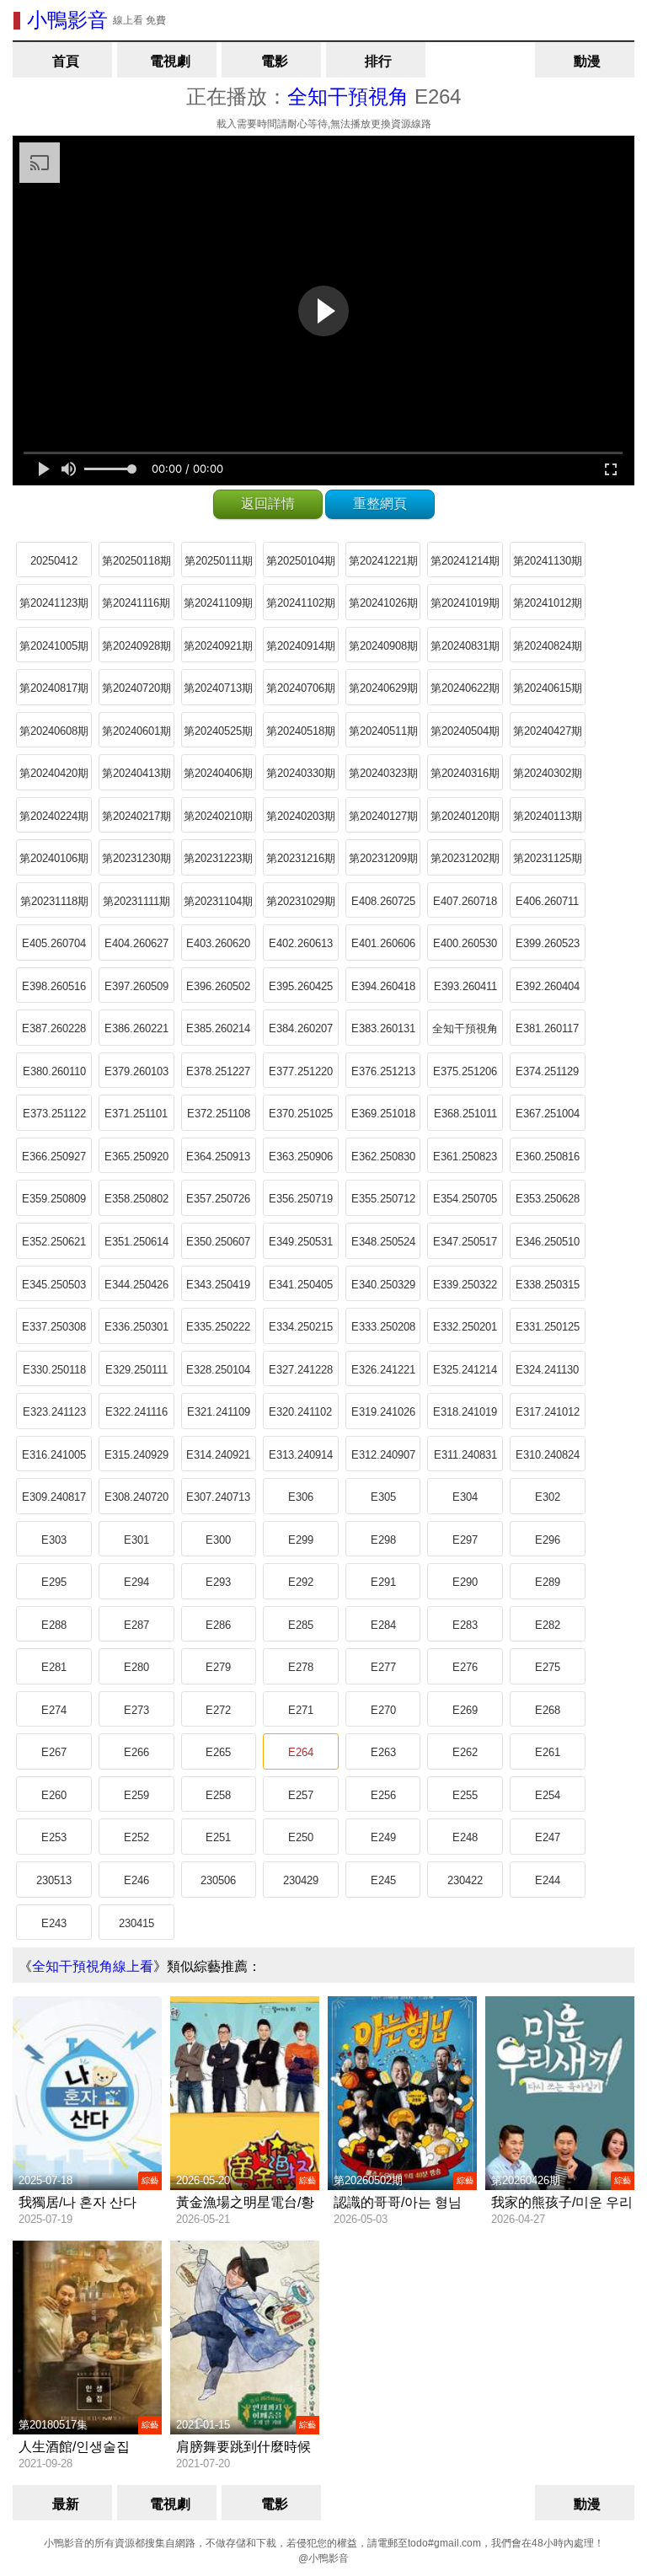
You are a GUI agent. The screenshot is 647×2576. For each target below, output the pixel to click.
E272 (218, 1710)
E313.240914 (301, 1455)
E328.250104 (218, 1370)
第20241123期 (54, 603)
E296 (548, 1540)
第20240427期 (548, 731)
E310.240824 (548, 1455)
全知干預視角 (348, 96)
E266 (136, 1752)
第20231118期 (54, 901)
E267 (54, 1752)
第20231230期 (136, 858)
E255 (465, 1795)
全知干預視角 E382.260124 (465, 1034)
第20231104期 (218, 901)
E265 (218, 1752)
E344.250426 (136, 1285)
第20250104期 (301, 561)
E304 (465, 1497)
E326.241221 (383, 1370)
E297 (465, 1540)
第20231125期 (548, 858)
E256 (383, 1795)
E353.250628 (548, 1199)
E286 (218, 1625)
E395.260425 (301, 986)
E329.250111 (136, 1370)
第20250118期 (136, 561)
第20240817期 (54, 688)
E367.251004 (548, 1114)
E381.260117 (547, 1028)
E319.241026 (383, 1412)
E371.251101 (136, 1114)
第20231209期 (383, 858)
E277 (383, 1667)
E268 (548, 1710)
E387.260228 (54, 1028)
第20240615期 (548, 688)
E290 (465, 1582)
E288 (54, 1625)
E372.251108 (219, 1114)
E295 (54, 1582)
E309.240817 (54, 1497)
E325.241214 (465, 1370)
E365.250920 (136, 1157)
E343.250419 (218, 1285)
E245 (383, 1880)
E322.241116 (136, 1412)
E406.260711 (547, 901)
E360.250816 (548, 1157)
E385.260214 (218, 1028)
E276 (465, 1667)
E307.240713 (218, 1497)
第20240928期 (136, 646)
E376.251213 (383, 1071)
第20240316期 (465, 773)
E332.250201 (465, 1327)
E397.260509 (136, 986)
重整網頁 (380, 503)
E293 (218, 1582)
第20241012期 (548, 603)
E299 (301, 1540)
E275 (548, 1667)
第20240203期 (301, 816)
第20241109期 (218, 603)
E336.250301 (136, 1327)
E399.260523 (548, 943)
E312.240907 (383, 1455)
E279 (218, 1667)
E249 (383, 1837)
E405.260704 (54, 943)
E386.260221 (136, 1028)
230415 (136, 1923)
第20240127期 (383, 816)
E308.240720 (136, 1497)
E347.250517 (465, 1242)
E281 (54, 1667)
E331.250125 (548, 1327)
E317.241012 (548, 1412)
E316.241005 (54, 1455)
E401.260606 (383, 943)
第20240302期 (548, 773)
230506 (218, 1880)
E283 (465, 1625)
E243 (54, 1923)
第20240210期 (218, 816)
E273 (136, 1710)
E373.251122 (54, 1114)
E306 (301, 1497)
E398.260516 (54, 986)
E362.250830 (383, 1157)
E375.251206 (465, 1071)
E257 (301, 1795)
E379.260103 (136, 1071)
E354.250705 (465, 1199)
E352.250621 (54, 1242)
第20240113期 (548, 816)
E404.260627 (136, 943)
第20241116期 (136, 603)
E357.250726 (218, 1199)
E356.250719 (301, 1199)
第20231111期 (136, 901)
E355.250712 (383, 1199)
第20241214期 (465, 561)
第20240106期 (54, 858)
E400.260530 (465, 943)
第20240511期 (383, 731)
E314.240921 (218, 1455)
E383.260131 (383, 1028)
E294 (136, 1582)
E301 (136, 1540)
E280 (136, 1667)
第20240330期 (301, 773)
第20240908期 (383, 646)
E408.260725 (383, 901)
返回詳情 (268, 503)
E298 (383, 1540)
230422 (465, 1880)
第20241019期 (465, 603)
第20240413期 (136, 773)
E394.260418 (383, 986)
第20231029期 (301, 901)
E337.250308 (54, 1327)
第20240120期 (465, 816)
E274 (54, 1710)
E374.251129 (547, 1071)
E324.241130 (547, 1370)
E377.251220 (301, 1071)
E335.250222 (218, 1327)
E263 (383, 1752)
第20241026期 (383, 603)
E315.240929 (136, 1455)
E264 (301, 1752)
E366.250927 (54, 1157)
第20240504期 (465, 731)
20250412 (54, 561)
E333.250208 (383, 1327)
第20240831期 (465, 646)
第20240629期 (383, 688)
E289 (548, 1582)
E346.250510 (548, 1242)
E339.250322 (465, 1285)
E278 (301, 1667)
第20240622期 (465, 688)
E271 (301, 1710)
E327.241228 (301, 1370)
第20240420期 (54, 773)
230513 (54, 1880)
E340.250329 (383, 1285)
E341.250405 (301, 1285)
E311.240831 (465, 1455)
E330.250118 (54, 1370)
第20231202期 (465, 858)
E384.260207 (301, 1028)
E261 (548, 1752)
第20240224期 (54, 816)
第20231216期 (301, 858)
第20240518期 (301, 731)
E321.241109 (219, 1412)
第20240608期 (54, 731)
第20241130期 (548, 561)
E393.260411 (465, 986)
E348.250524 (383, 1242)
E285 (301, 1625)
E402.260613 (301, 943)
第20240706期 (301, 688)
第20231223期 (218, 858)
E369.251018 (383, 1114)
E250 (301, 1837)
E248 (465, 1837)
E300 (218, 1540)
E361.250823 (465, 1157)
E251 (218, 1837)
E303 (54, 1540)
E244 (548, 1880)
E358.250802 (136, 1199)
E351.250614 (136, 1242)
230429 (301, 1880)
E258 (218, 1795)
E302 (548, 1497)
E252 (136, 1837)
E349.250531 (301, 1242)
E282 (548, 1625)
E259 (136, 1795)
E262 (465, 1752)
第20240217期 (136, 816)
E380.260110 (54, 1071)
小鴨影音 (67, 20)
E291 (383, 1582)
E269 (465, 1710)
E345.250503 (54, 1285)
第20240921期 (218, 646)
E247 (548, 1837)
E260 (54, 1795)
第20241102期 (301, 603)
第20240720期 (136, 688)
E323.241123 (54, 1412)
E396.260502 (218, 986)
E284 (383, 1625)
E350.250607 (218, 1242)
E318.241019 (465, 1412)
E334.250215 (301, 1327)
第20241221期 (383, 561)
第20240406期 (218, 773)
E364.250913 (218, 1157)
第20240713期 (218, 688)
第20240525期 (218, 731)
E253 (54, 1837)
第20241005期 (54, 646)
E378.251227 (218, 1071)
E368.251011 (465, 1114)
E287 (136, 1625)
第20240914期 (301, 646)
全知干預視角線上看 (93, 1966)
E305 (383, 1497)
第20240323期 (383, 773)
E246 (136, 1880)
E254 (548, 1795)
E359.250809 (54, 1199)
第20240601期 (136, 731)
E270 (383, 1710)
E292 (301, 1582)
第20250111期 (219, 561)
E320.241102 (300, 1412)
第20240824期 (548, 646)
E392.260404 (548, 986)
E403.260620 (218, 943)
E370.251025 (301, 1114)
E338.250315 (548, 1285)
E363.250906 (301, 1157)
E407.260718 (465, 901)
